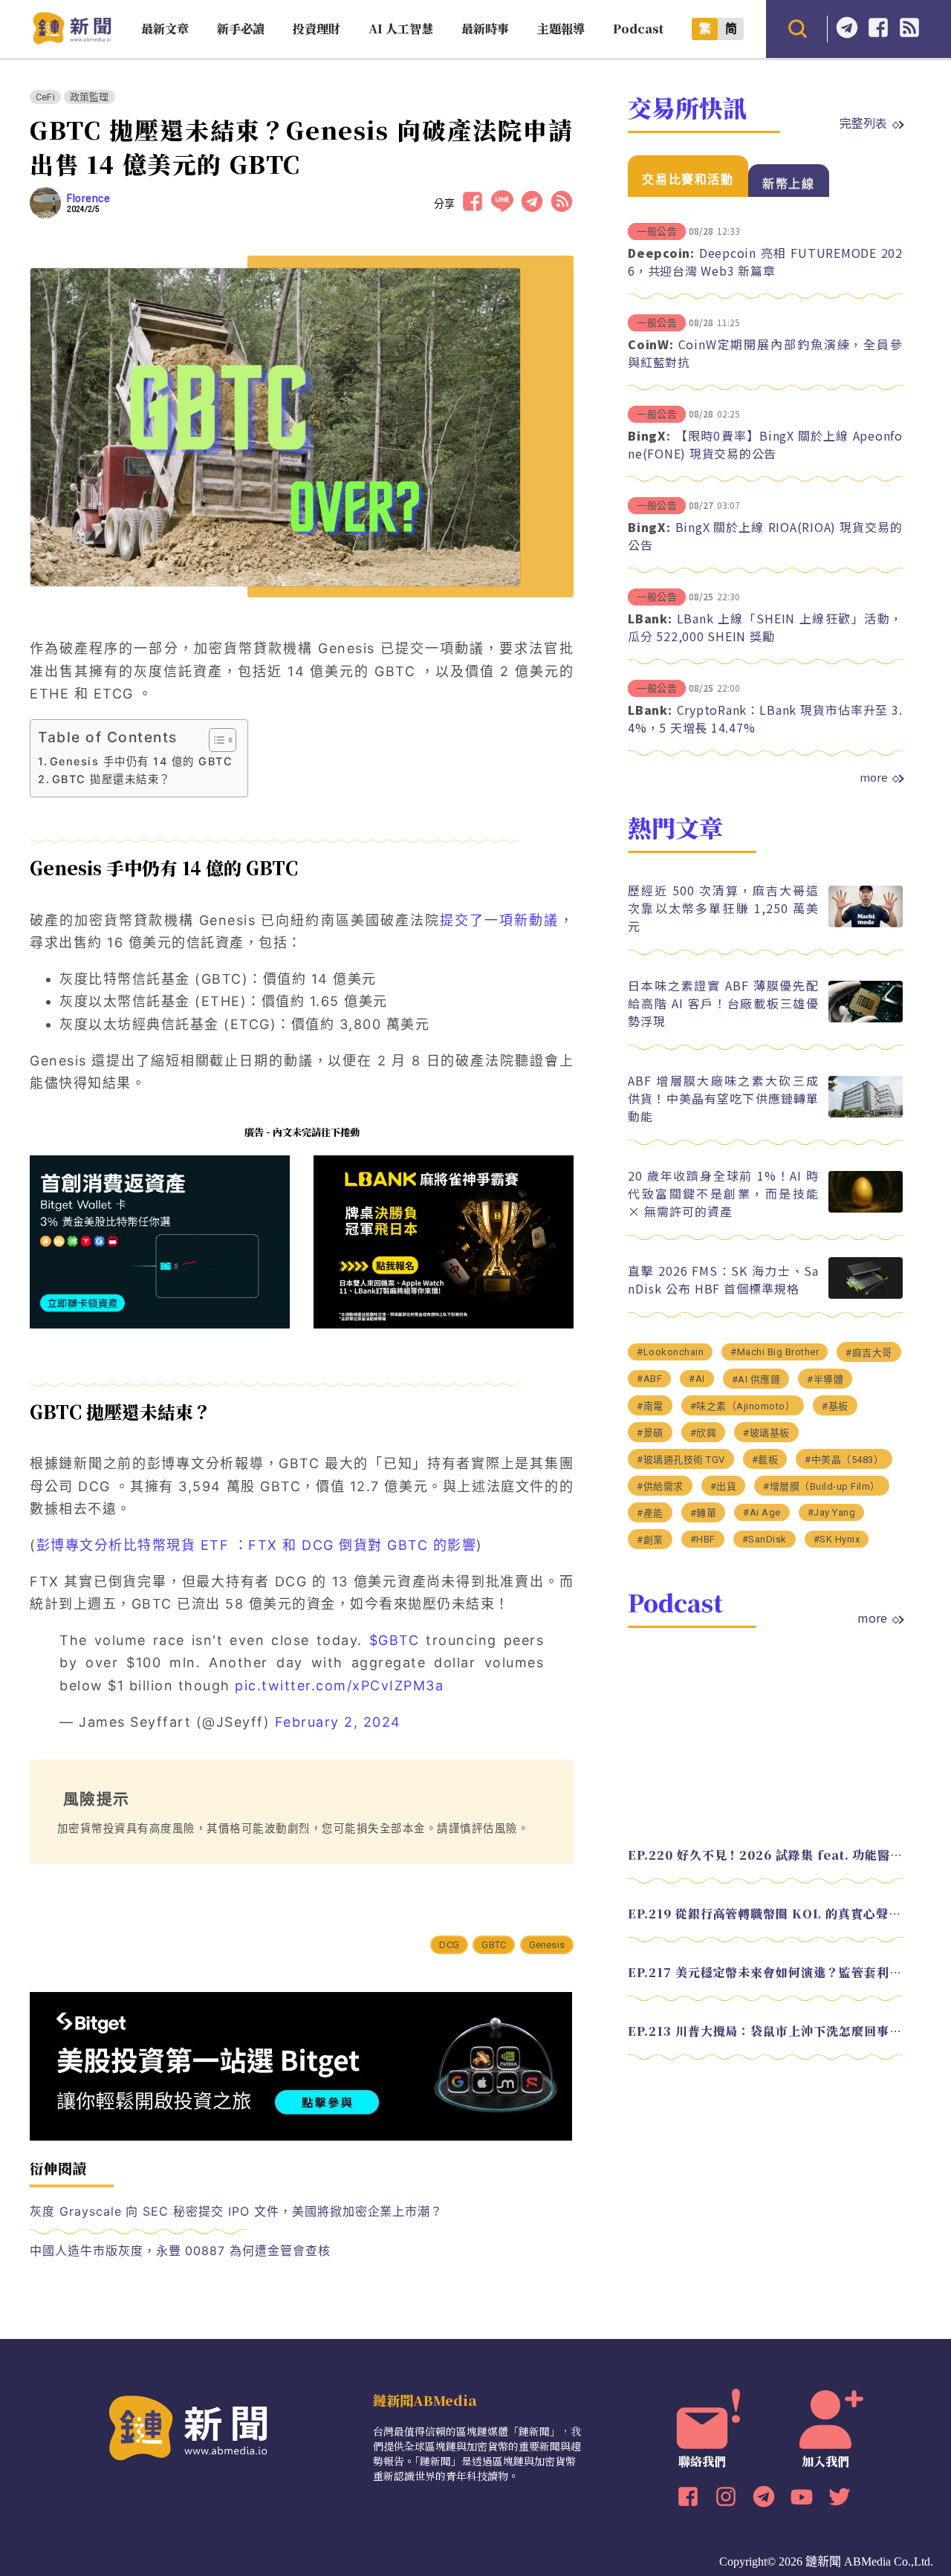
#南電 (650, 1406)
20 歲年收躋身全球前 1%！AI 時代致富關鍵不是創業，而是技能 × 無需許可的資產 (723, 1193)
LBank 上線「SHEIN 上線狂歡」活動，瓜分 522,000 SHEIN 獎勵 (765, 627)
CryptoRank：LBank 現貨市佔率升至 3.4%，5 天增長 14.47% (765, 718)
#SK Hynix (837, 1539)
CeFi (45, 97)
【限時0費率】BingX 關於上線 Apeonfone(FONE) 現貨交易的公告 (765, 444)
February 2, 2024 (338, 1722)
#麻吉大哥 (869, 1353)
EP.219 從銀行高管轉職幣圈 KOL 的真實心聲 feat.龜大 (765, 1914)
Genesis (547, 1945)
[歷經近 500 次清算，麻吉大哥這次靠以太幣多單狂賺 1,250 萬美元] (866, 923)
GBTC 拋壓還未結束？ (111, 779)
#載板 (765, 1460)
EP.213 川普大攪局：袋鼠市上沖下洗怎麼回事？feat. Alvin (765, 2031)
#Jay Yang (832, 1512)
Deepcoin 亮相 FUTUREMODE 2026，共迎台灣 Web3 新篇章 (765, 262)
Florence (88, 198)
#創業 (650, 1540)
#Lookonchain (670, 1352)
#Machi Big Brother (775, 1352)
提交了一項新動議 (500, 920)
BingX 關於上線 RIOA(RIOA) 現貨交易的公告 (765, 536)
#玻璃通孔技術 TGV (681, 1460)
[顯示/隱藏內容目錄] (215, 740)
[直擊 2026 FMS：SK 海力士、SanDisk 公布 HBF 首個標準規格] (866, 1295)
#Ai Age (762, 1512)
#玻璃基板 (766, 1433)
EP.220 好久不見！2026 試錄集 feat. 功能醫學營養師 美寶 (765, 1855)
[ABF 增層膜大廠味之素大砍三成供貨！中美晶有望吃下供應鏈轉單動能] (866, 1113)
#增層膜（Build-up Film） (822, 1486)
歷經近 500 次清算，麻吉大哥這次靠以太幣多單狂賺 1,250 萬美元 (723, 908)
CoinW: (651, 344)
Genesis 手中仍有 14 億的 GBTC (141, 761)
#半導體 (825, 1379)
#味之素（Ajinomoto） (743, 1406)
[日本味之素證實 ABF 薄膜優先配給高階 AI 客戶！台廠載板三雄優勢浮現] (866, 1018)
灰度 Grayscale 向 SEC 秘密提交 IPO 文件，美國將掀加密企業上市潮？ (236, 2211)
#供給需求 (660, 1486)
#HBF (703, 1539)
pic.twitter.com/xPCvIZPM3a (339, 1686)
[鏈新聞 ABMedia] (72, 40)
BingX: (649, 435)
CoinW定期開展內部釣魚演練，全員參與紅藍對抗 (765, 353)
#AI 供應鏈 (756, 1379)
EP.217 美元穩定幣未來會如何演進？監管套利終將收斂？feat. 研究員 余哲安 (765, 1972)
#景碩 (650, 1433)
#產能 (650, 1513)
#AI (697, 1379)
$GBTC (395, 1640)
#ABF (649, 1379)
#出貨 (724, 1486)
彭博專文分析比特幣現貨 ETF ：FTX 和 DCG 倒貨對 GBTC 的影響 (257, 1545)
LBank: (650, 618)
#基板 (835, 1406)
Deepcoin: (661, 253)
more (874, 777)
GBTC (494, 1945)
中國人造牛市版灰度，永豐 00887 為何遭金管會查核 (180, 2251)
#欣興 (704, 1433)
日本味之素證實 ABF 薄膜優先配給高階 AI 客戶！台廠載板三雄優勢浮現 (723, 1003)
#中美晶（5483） (844, 1460)
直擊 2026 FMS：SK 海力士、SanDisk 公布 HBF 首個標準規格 (723, 1279)
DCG (449, 1945)
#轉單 (704, 1513)
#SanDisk (765, 1539)
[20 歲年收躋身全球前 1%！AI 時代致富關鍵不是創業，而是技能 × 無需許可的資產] (866, 1208)
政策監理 (90, 97)
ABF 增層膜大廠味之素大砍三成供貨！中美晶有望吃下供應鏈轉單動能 (723, 1098)
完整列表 (863, 123)
